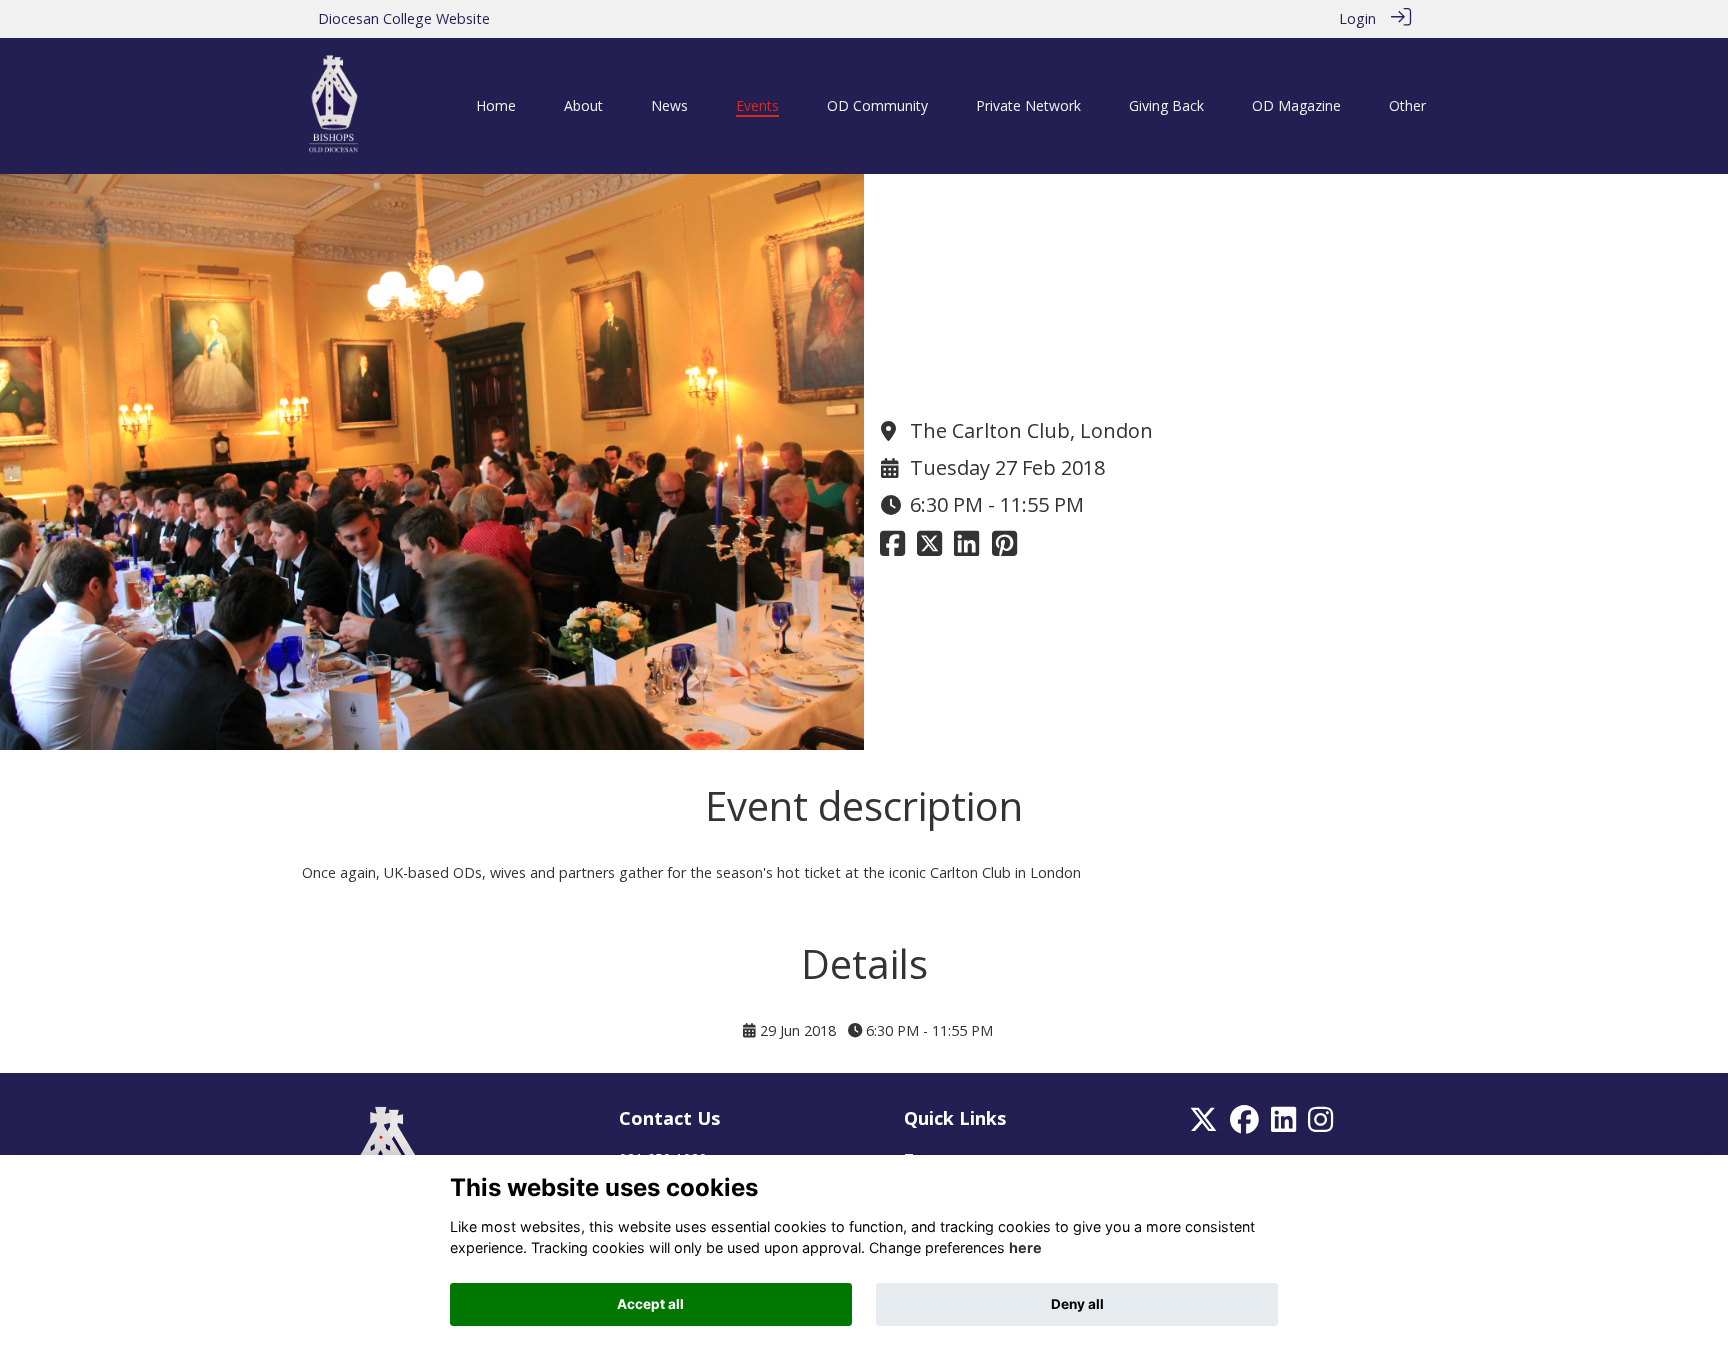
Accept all (650, 1304)
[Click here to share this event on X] (929, 548)
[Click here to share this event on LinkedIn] (966, 548)
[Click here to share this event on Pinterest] (1004, 548)
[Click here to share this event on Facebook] (892, 548)
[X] (1203, 1125)
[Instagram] (1320, 1125)
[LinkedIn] (1283, 1125)
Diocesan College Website (404, 18)
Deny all (1077, 1304)
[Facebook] (1244, 1125)
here (1025, 1248)
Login (1357, 18)
